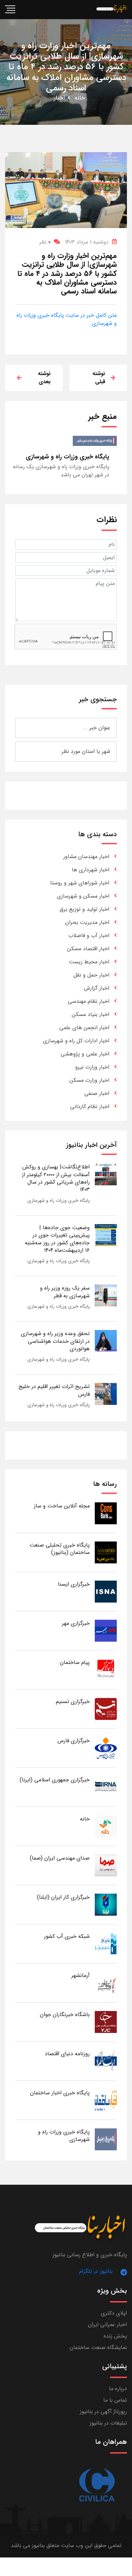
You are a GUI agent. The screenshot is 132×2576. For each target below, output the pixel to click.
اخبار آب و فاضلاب (89, 936)
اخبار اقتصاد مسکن (88, 949)
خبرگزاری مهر (76, 1623)
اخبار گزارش (97, 988)
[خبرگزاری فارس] (106, 1748)
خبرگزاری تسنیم (73, 1702)
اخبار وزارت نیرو (92, 1067)
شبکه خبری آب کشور (67, 1936)
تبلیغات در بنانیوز (108, 2423)
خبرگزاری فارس (74, 1741)
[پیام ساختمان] (106, 1669)
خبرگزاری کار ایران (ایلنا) (63, 1897)
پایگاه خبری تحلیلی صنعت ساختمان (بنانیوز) (60, 1549)
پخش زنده (115, 2336)
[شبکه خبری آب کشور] (106, 1943)
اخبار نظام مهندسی (89, 1001)
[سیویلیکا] (96, 2485)
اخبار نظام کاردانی (90, 1107)
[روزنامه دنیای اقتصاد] (106, 2061)
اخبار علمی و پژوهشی (85, 1054)
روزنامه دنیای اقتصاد (67, 2054)
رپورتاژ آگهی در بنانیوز (103, 2412)
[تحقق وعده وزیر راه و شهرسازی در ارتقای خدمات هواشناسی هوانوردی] (106, 1341)
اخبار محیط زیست (89, 962)
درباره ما (118, 2389)
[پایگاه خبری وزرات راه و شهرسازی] (106, 2139)
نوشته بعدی (44, 378)
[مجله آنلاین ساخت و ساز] (106, 1513)
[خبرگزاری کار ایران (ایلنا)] (106, 1904)
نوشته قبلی (99, 378)
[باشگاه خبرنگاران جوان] (106, 2022)
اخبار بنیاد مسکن (91, 1014)
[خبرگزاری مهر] (106, 1630)
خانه (80, 98)
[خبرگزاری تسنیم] (106, 1709)
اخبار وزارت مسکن (89, 1080)
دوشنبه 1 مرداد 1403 (87, 242)
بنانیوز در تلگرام (96, 2271)
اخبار (59, 98)
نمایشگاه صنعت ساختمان (98, 2347)
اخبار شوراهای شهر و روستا (80, 883)
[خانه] (106, 1826)
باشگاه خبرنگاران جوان (65, 2015)
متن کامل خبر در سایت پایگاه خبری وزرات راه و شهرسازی (67, 319)
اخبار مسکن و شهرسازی (83, 896)
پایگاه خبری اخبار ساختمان (60, 2093)
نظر (45, 242)
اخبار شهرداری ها (91, 870)
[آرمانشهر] (106, 1983)
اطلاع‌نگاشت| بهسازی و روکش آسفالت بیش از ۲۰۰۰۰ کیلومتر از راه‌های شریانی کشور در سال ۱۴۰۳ (56, 1178)
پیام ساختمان (75, 1662)
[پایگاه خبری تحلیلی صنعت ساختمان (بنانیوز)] (106, 1552)
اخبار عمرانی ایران (107, 2325)
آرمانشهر (81, 1975)
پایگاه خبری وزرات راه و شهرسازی (59, 1200)
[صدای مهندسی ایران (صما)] (106, 1865)
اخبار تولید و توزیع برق (84, 909)
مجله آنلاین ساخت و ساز (62, 1506)
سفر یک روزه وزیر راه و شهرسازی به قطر (65, 1292)
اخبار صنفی (97, 1093)
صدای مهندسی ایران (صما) (60, 1858)
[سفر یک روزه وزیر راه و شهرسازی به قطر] (106, 1295)
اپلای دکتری (114, 2313)
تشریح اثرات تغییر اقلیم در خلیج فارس (54, 1390)
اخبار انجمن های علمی (84, 1028)
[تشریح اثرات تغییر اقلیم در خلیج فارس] (106, 1394)
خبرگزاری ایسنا (74, 1584)
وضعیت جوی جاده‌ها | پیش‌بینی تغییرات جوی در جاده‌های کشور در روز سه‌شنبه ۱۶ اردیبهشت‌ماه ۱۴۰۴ (57, 1239)
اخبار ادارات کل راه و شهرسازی (76, 1041)
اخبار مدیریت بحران (87, 922)
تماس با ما (115, 2400)
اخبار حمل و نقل (91, 975)
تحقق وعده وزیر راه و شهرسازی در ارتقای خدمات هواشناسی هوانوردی (55, 1341)
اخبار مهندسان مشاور (86, 857)
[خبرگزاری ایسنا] (106, 1591)
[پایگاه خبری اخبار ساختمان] (106, 2100)
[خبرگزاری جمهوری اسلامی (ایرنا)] (106, 1787)
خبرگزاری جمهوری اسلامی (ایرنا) (55, 1780)
